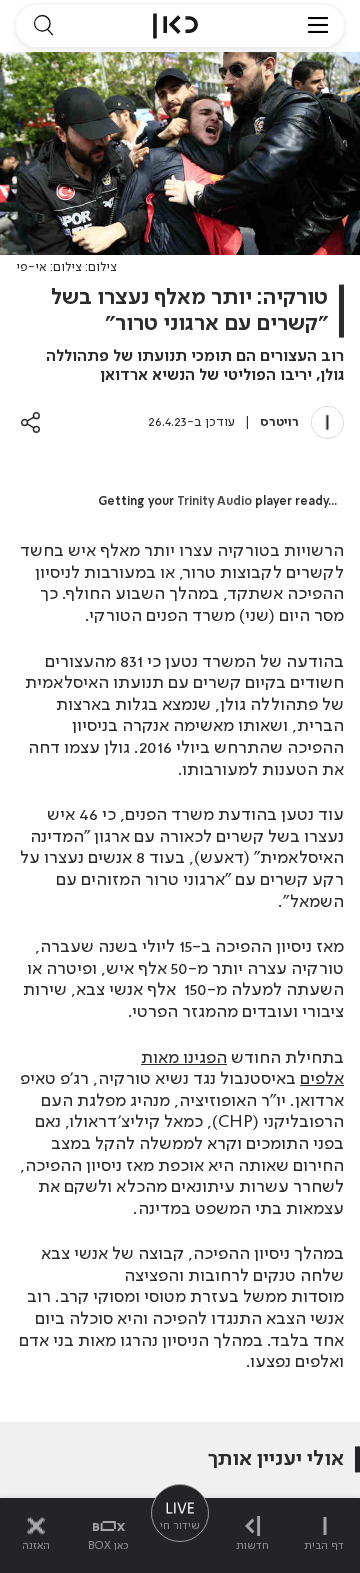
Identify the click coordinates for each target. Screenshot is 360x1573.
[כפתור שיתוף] (30, 422)
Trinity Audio (214, 502)
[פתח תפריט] (318, 26)
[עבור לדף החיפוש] (43, 26)
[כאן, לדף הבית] (175, 26)
